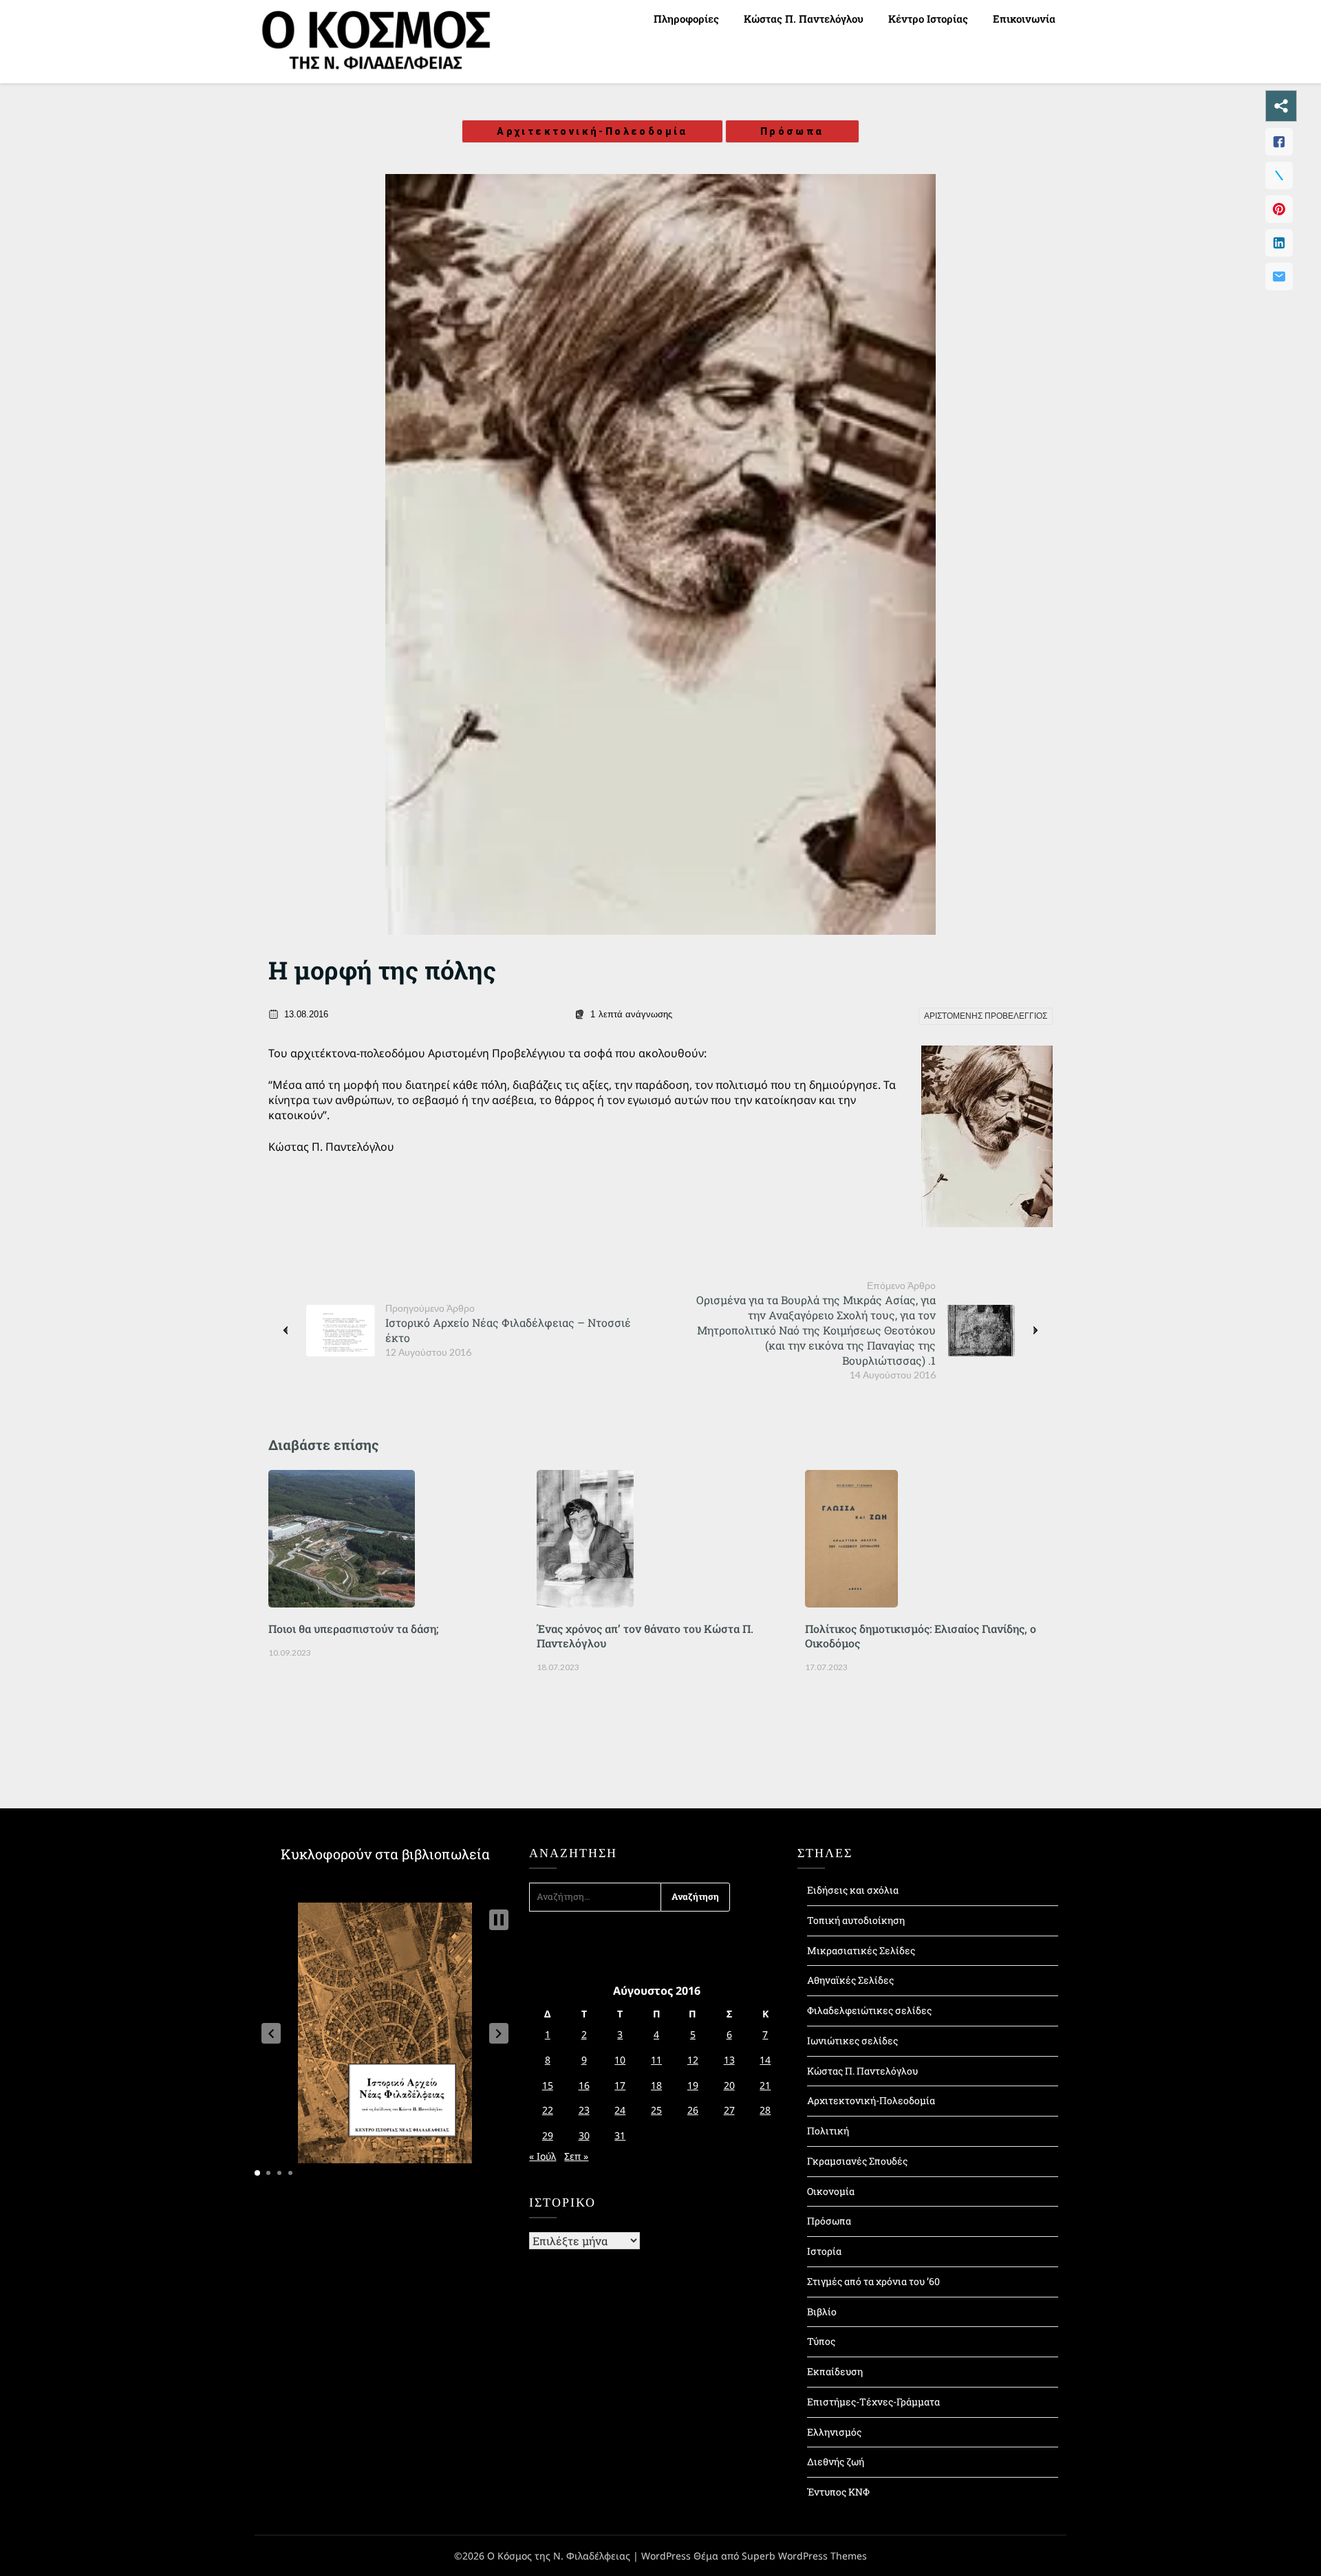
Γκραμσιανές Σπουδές (857, 2161)
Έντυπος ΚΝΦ (838, 2492)
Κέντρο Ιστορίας (928, 19)
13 (729, 2060)
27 (729, 2110)
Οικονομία (831, 2191)
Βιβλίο (822, 2312)
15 (548, 2085)
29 (548, 2135)
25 (656, 2110)
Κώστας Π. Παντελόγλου (804, 19)
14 (765, 2060)
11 (656, 2060)
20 (729, 2085)
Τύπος (821, 2341)
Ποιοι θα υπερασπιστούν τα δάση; (353, 1628)
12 (693, 2060)
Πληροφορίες (686, 19)
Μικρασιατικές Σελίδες (861, 1950)
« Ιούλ (543, 2156)
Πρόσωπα (792, 131)
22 (548, 2110)
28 (765, 2110)
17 (620, 2085)
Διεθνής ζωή (836, 2461)
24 (620, 2110)
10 (620, 2060)
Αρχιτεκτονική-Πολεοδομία (592, 131)
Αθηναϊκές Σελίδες (850, 1980)
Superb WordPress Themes (804, 2556)
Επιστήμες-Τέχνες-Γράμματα (873, 2402)
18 (656, 2085)
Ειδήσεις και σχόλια (853, 1890)
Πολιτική (828, 2131)
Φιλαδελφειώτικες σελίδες (869, 2010)
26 (693, 2110)
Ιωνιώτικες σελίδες (852, 2041)
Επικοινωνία (1024, 19)
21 (765, 2085)
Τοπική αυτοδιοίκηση (856, 1920)
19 (693, 2085)
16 (584, 2085)
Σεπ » (576, 2156)
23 (584, 2110)
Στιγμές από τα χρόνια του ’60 (873, 2281)
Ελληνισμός (834, 2432)
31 (620, 2135)
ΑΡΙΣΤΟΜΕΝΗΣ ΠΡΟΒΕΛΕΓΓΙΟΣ (986, 1016)
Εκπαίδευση (835, 2371)
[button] (271, 2033)
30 (584, 2135)
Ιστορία (824, 2251)
